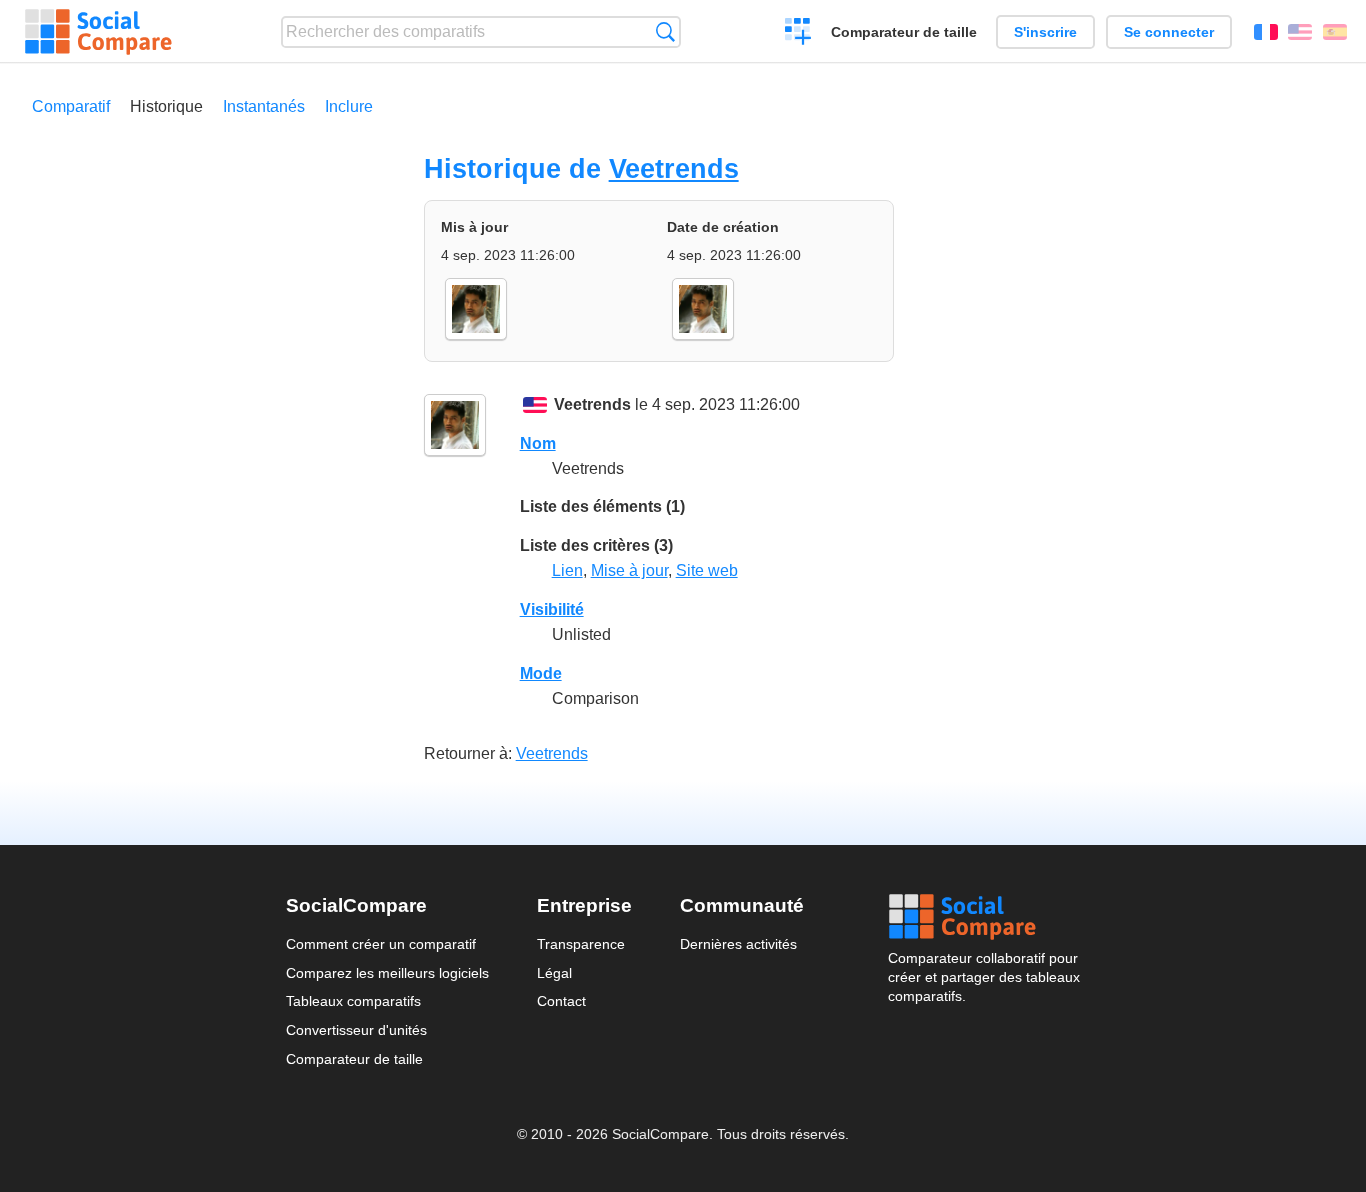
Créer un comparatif (798, 34)
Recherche (665, 31)
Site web (707, 570)
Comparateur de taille (904, 32)
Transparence (581, 944)
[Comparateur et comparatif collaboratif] (98, 32)
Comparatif (71, 106)
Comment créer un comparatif (381, 944)
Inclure (349, 106)
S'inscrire (1045, 32)
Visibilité (552, 609)
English (1300, 32)
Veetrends (674, 168)
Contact (561, 1001)
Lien (567, 570)
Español (1335, 32)
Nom (538, 443)
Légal (554, 973)
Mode (541, 673)
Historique (166, 106)
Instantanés (264, 106)
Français (1266, 32)
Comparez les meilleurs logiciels (387, 973)
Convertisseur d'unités (356, 1030)
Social (984, 917)
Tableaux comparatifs (353, 1001)
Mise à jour (629, 570)
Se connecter (1169, 32)
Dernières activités (738, 944)
